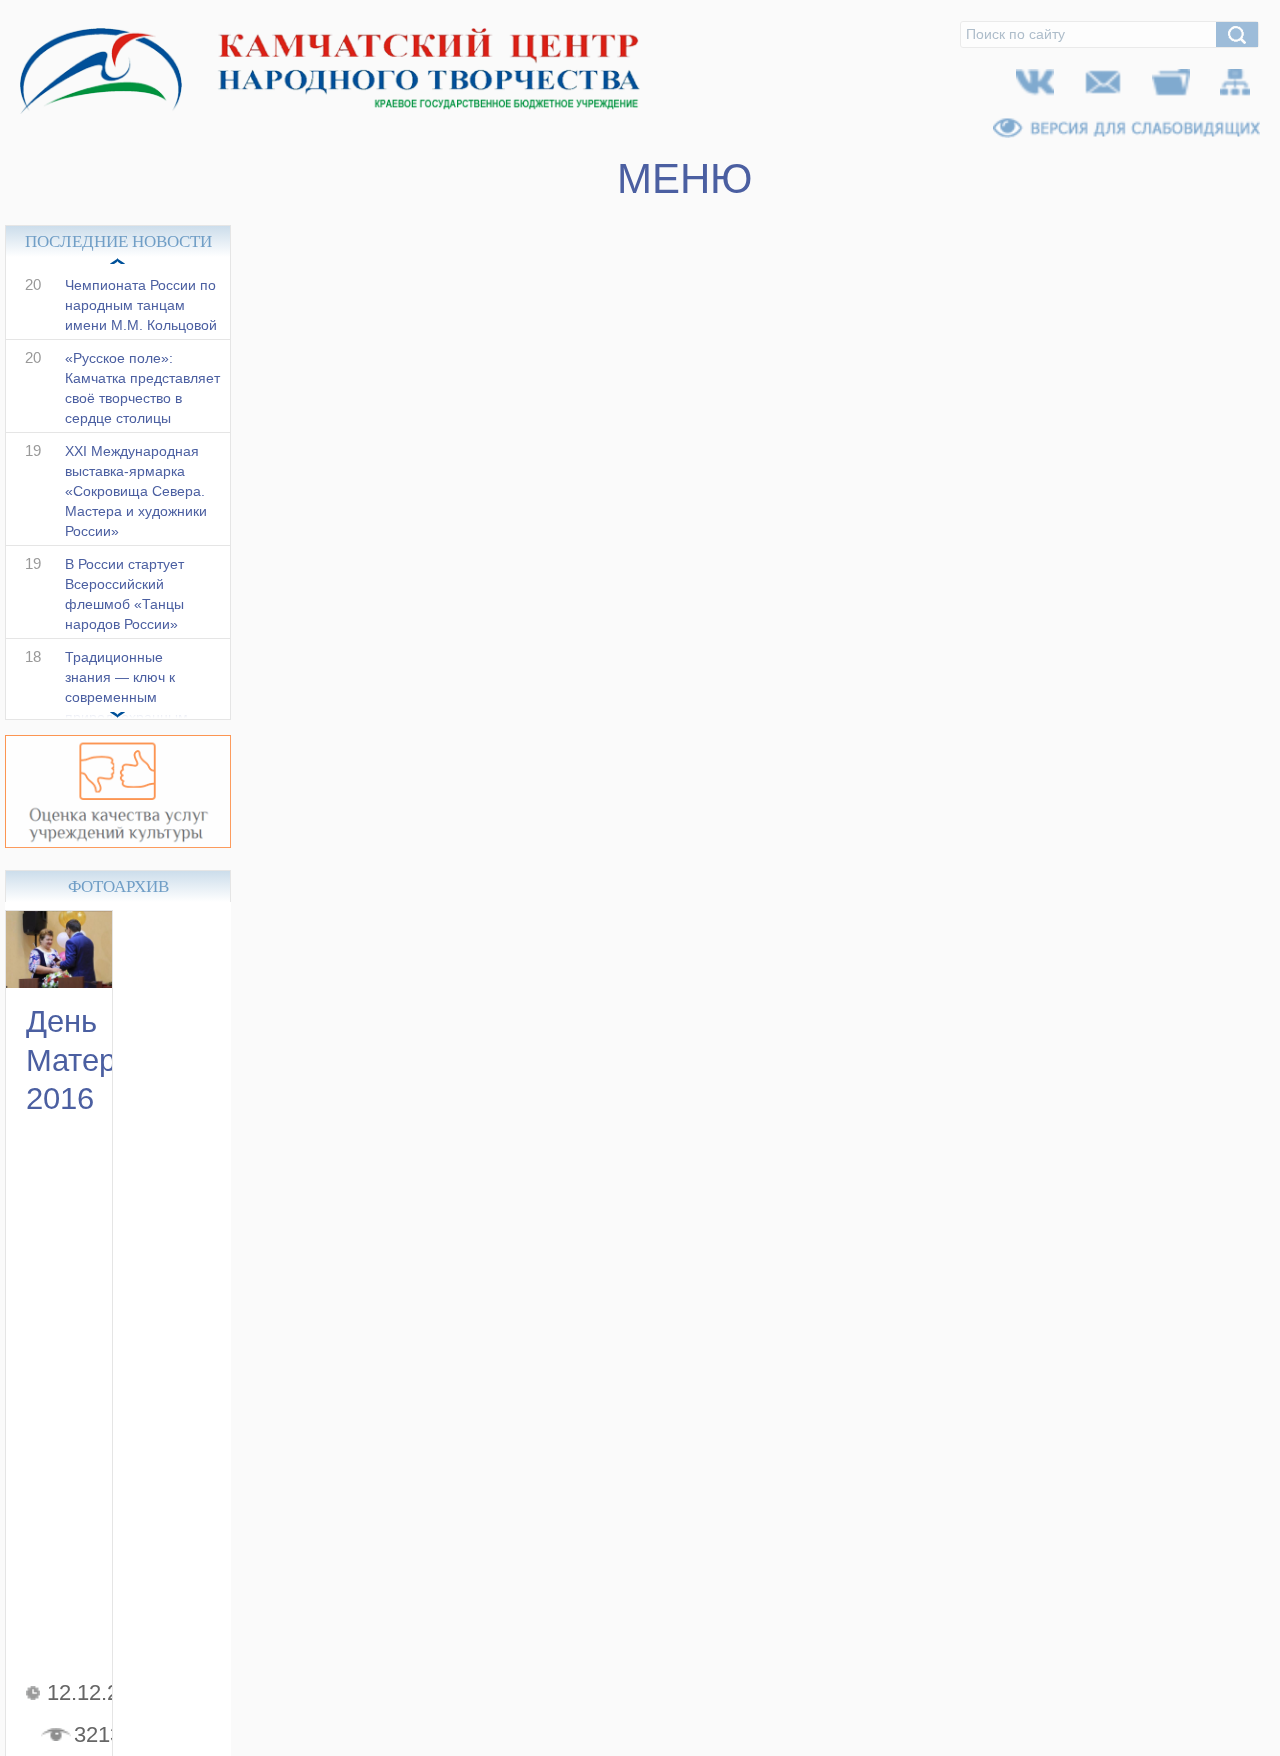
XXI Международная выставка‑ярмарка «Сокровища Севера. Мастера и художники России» (136, 512)
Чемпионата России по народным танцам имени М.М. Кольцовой (141, 326)
